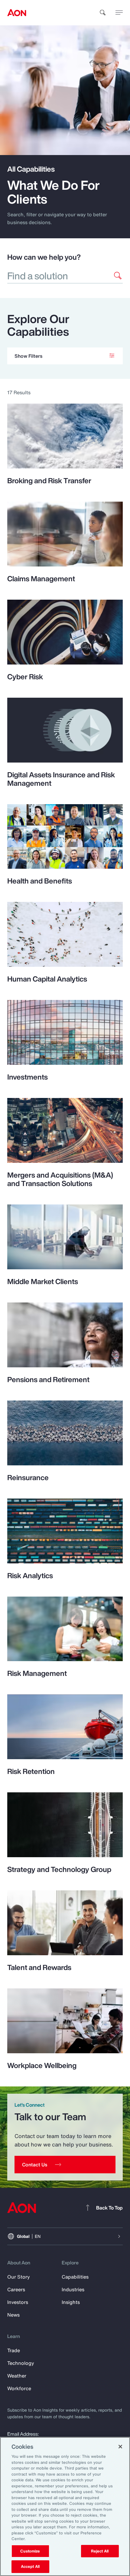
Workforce (19, 2388)
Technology (21, 2363)
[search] (103, 13)
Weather (17, 2376)
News (13, 2315)
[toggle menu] (119, 12)
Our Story (19, 2277)
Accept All (30, 2566)
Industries (73, 2289)
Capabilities (75, 2277)
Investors (18, 2302)
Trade (14, 2350)
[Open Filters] (65, 356)
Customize (30, 2551)
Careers (16, 2289)
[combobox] (58, 276)
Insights (71, 2302)
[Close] (120, 2447)
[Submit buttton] (118, 276)
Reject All (100, 2551)
